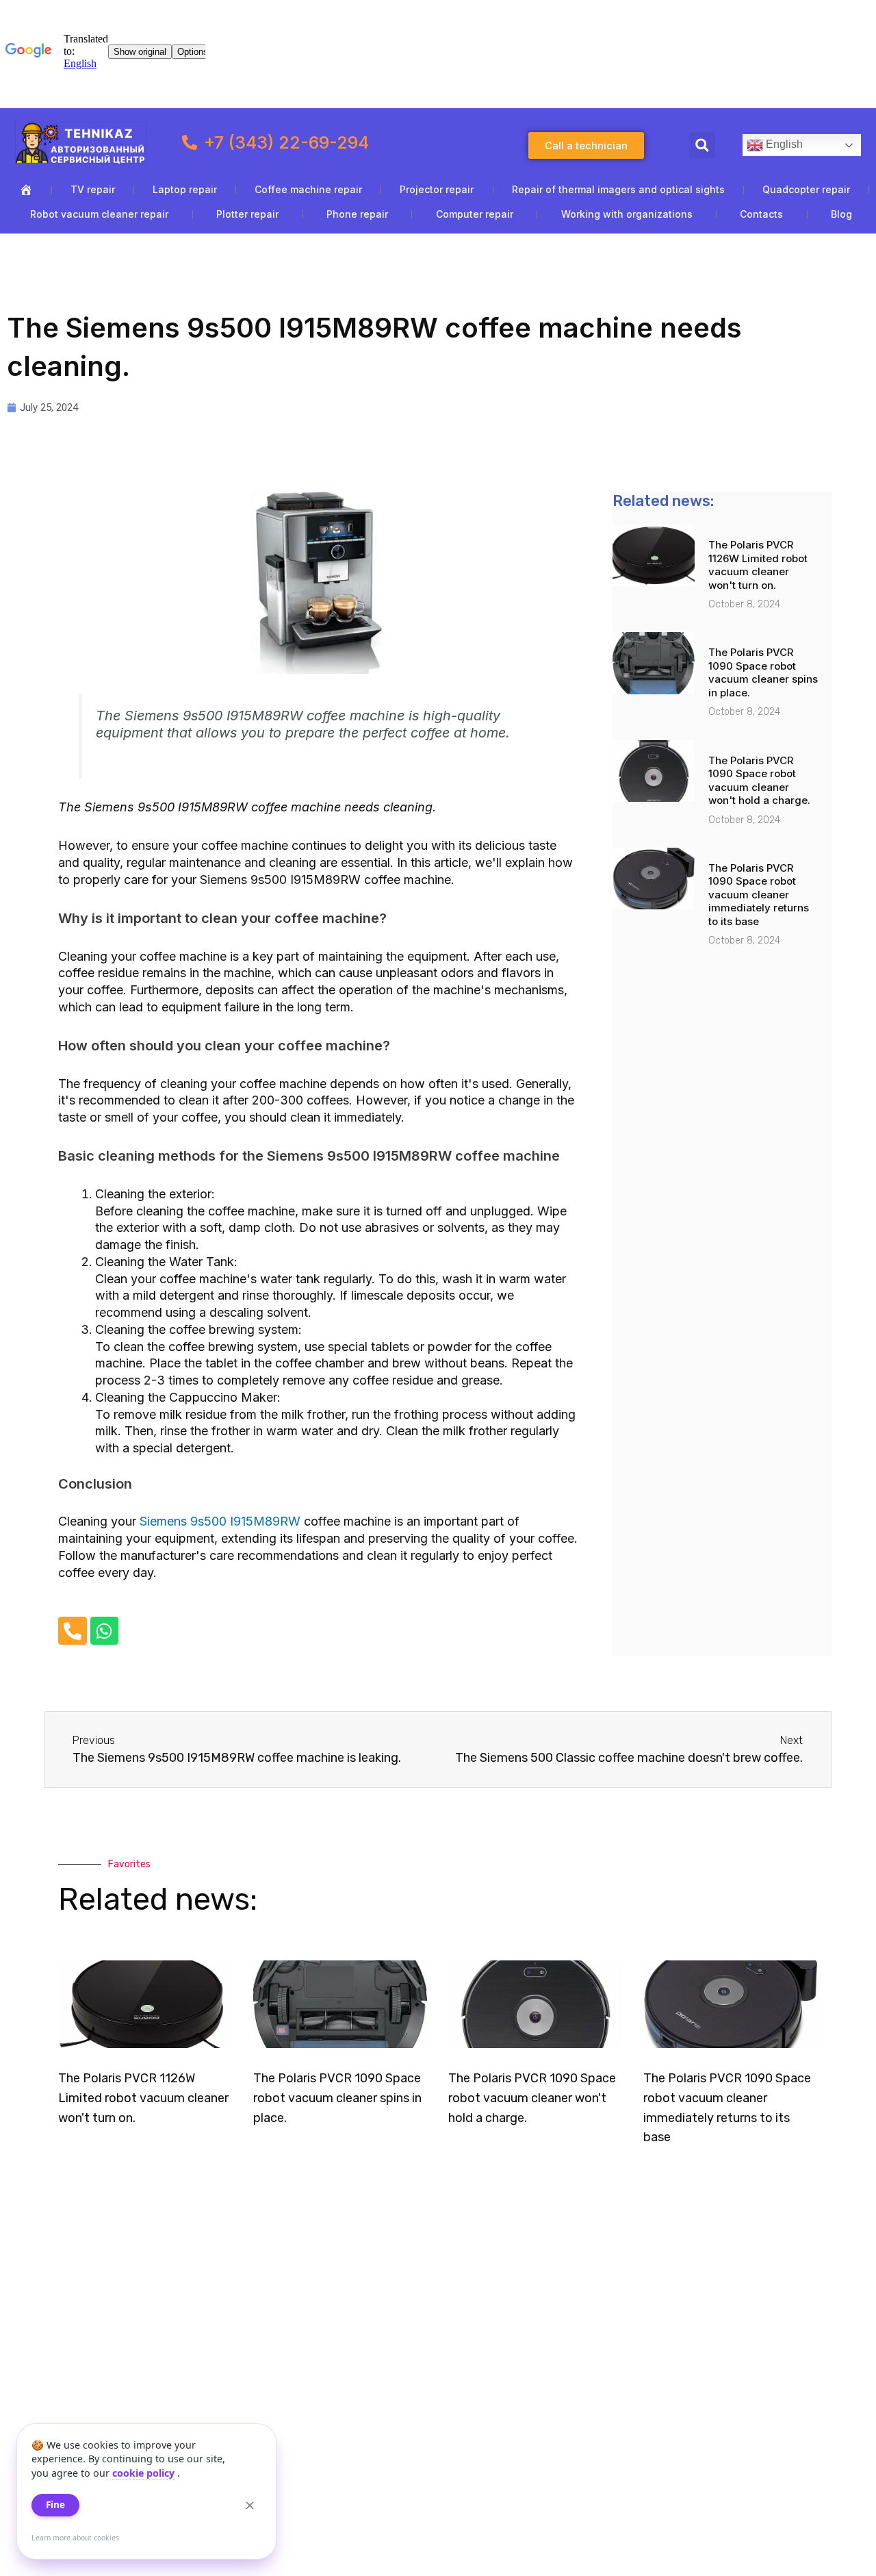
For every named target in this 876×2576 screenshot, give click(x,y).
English (783, 145)
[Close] (250, 2505)
